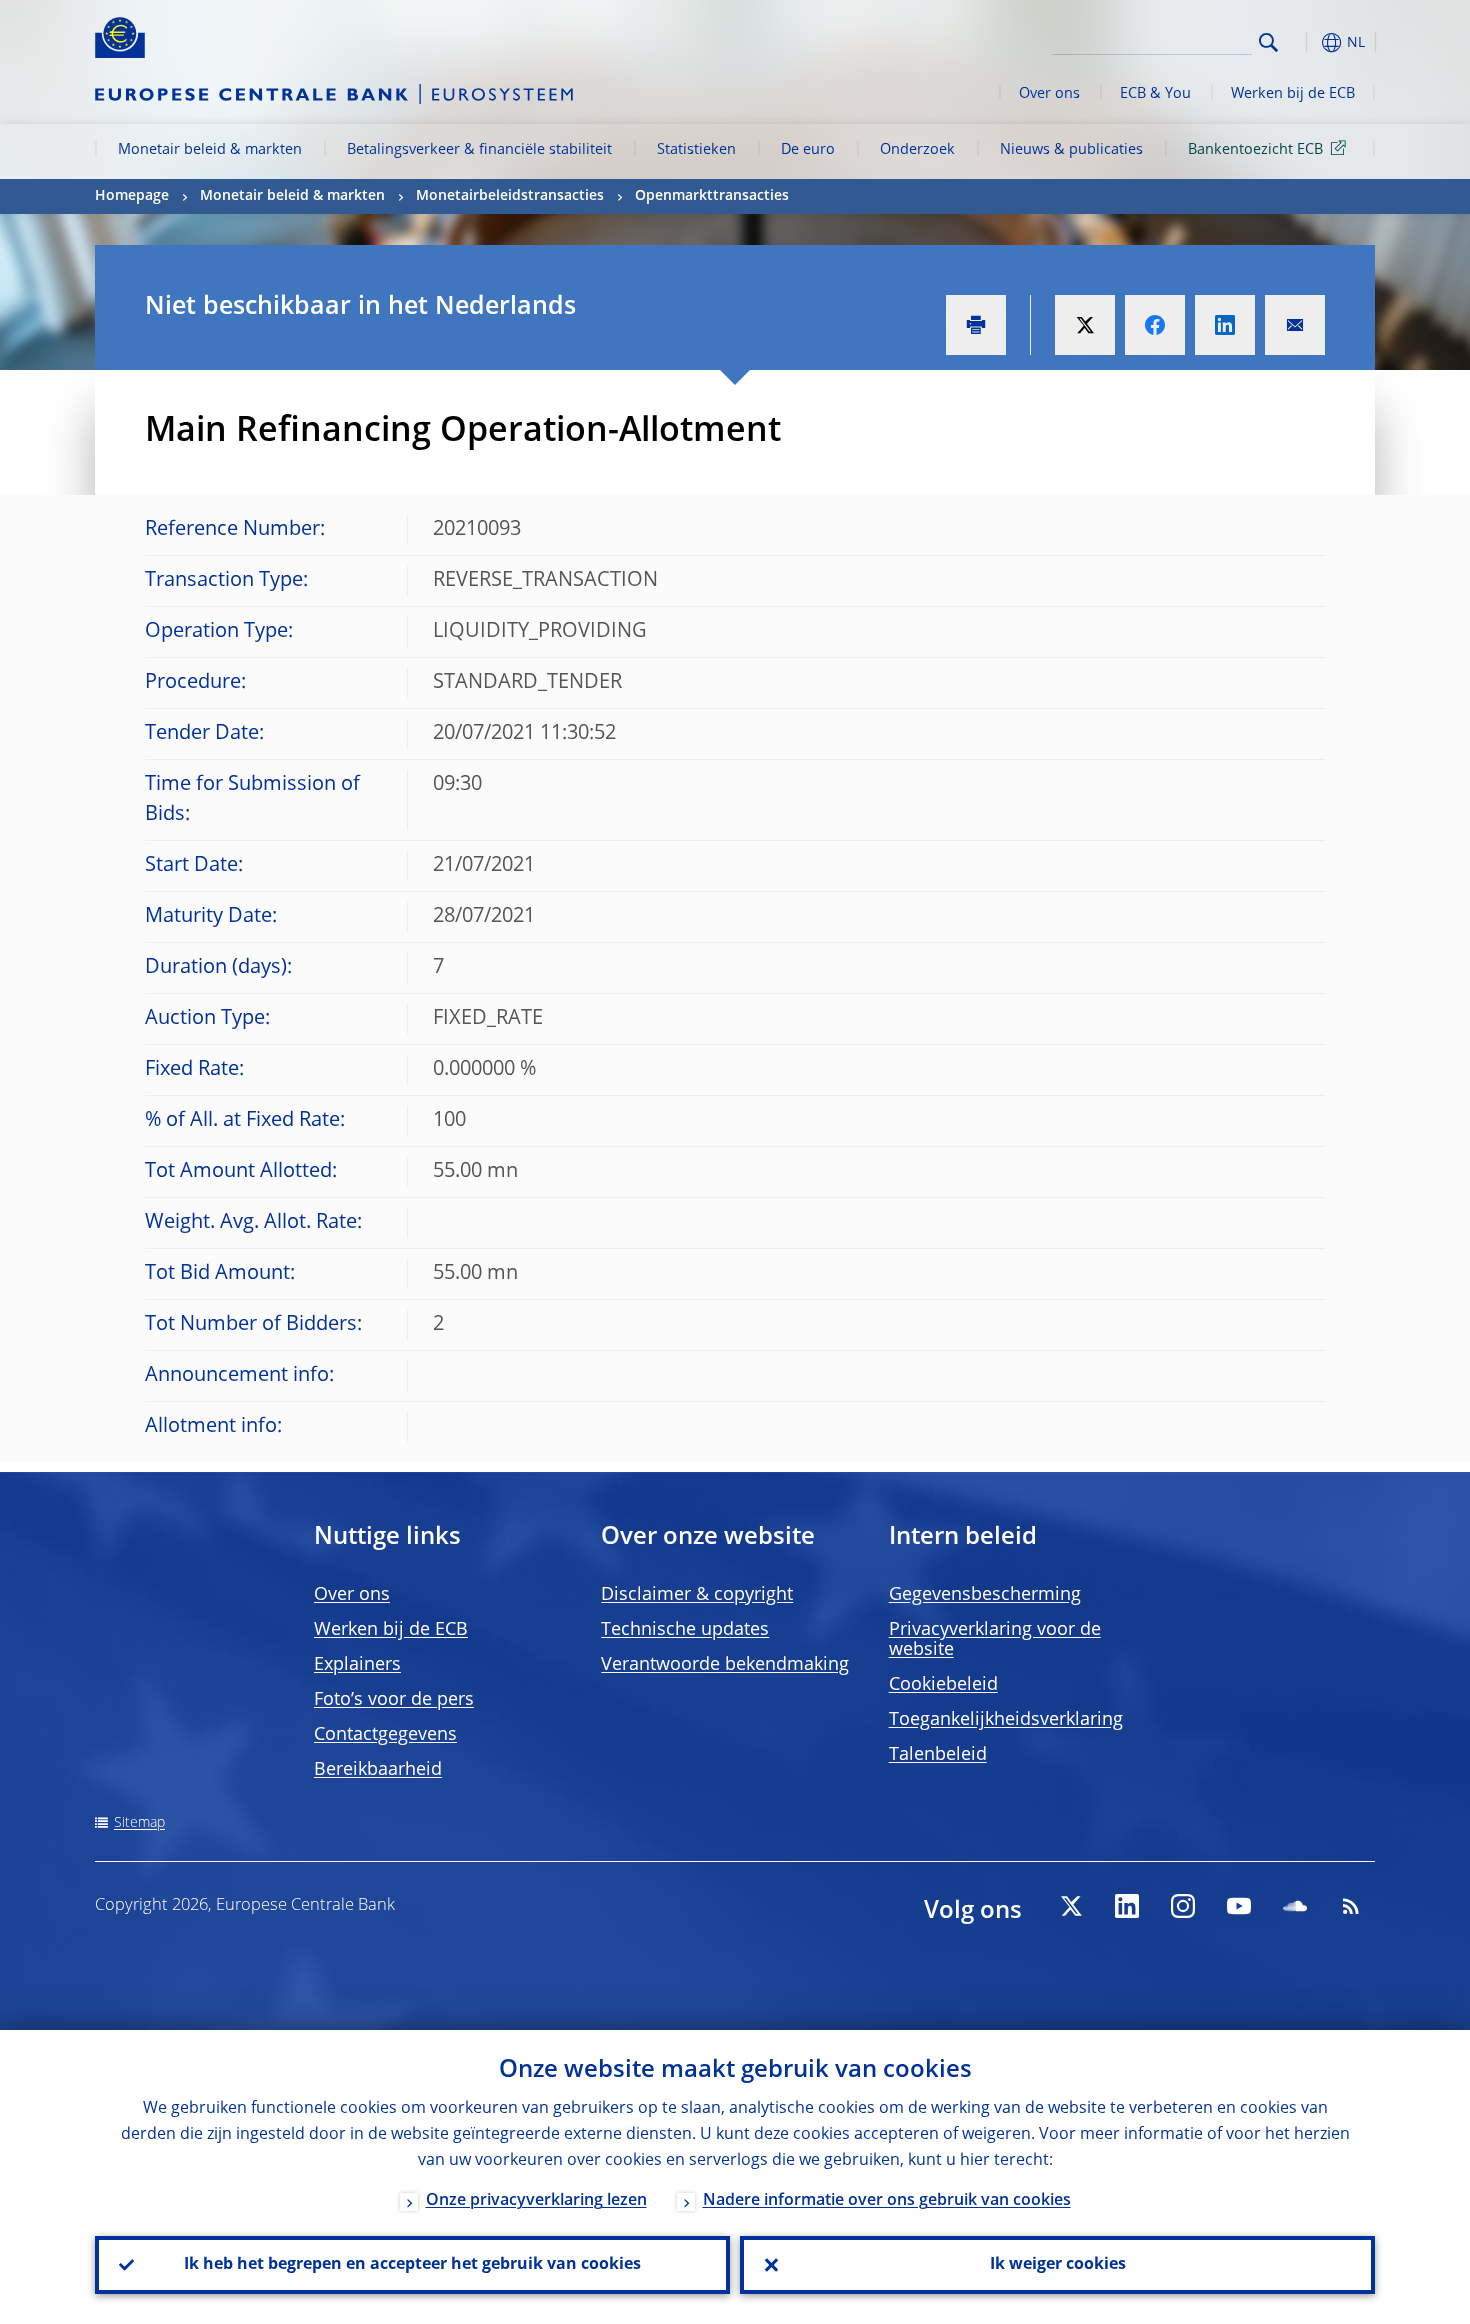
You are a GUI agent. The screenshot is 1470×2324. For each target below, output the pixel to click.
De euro (808, 150)
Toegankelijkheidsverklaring (1006, 1720)
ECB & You (1155, 94)
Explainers (357, 1665)
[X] (1071, 1906)
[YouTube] (1239, 1906)
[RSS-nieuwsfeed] (1351, 1906)
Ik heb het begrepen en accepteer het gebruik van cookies (412, 2265)
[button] (1305, 42)
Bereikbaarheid (378, 1770)
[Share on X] (1085, 325)
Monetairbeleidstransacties (510, 196)
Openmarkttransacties (712, 196)
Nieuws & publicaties (1071, 150)
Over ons (1049, 94)
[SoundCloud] (1295, 1906)
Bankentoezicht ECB (1255, 150)
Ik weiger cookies (1058, 2265)
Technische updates (685, 1630)
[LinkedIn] (1127, 1906)
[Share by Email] (1295, 325)
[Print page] (976, 325)
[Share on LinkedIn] (1225, 325)
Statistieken (696, 150)
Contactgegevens (385, 1735)
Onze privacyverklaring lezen (536, 2201)
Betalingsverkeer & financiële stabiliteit (479, 150)
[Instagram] (1183, 1906)
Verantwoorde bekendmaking (725, 1665)
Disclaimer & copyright (697, 1595)
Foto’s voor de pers (394, 1700)
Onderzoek (917, 150)
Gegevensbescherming (985, 1595)
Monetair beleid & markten (210, 150)
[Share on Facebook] (1155, 325)
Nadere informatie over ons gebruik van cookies (887, 2201)
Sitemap (139, 1823)
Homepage (132, 196)
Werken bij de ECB (1293, 94)
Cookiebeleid (943, 1685)
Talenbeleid (938, 1755)
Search (1268, 42)
